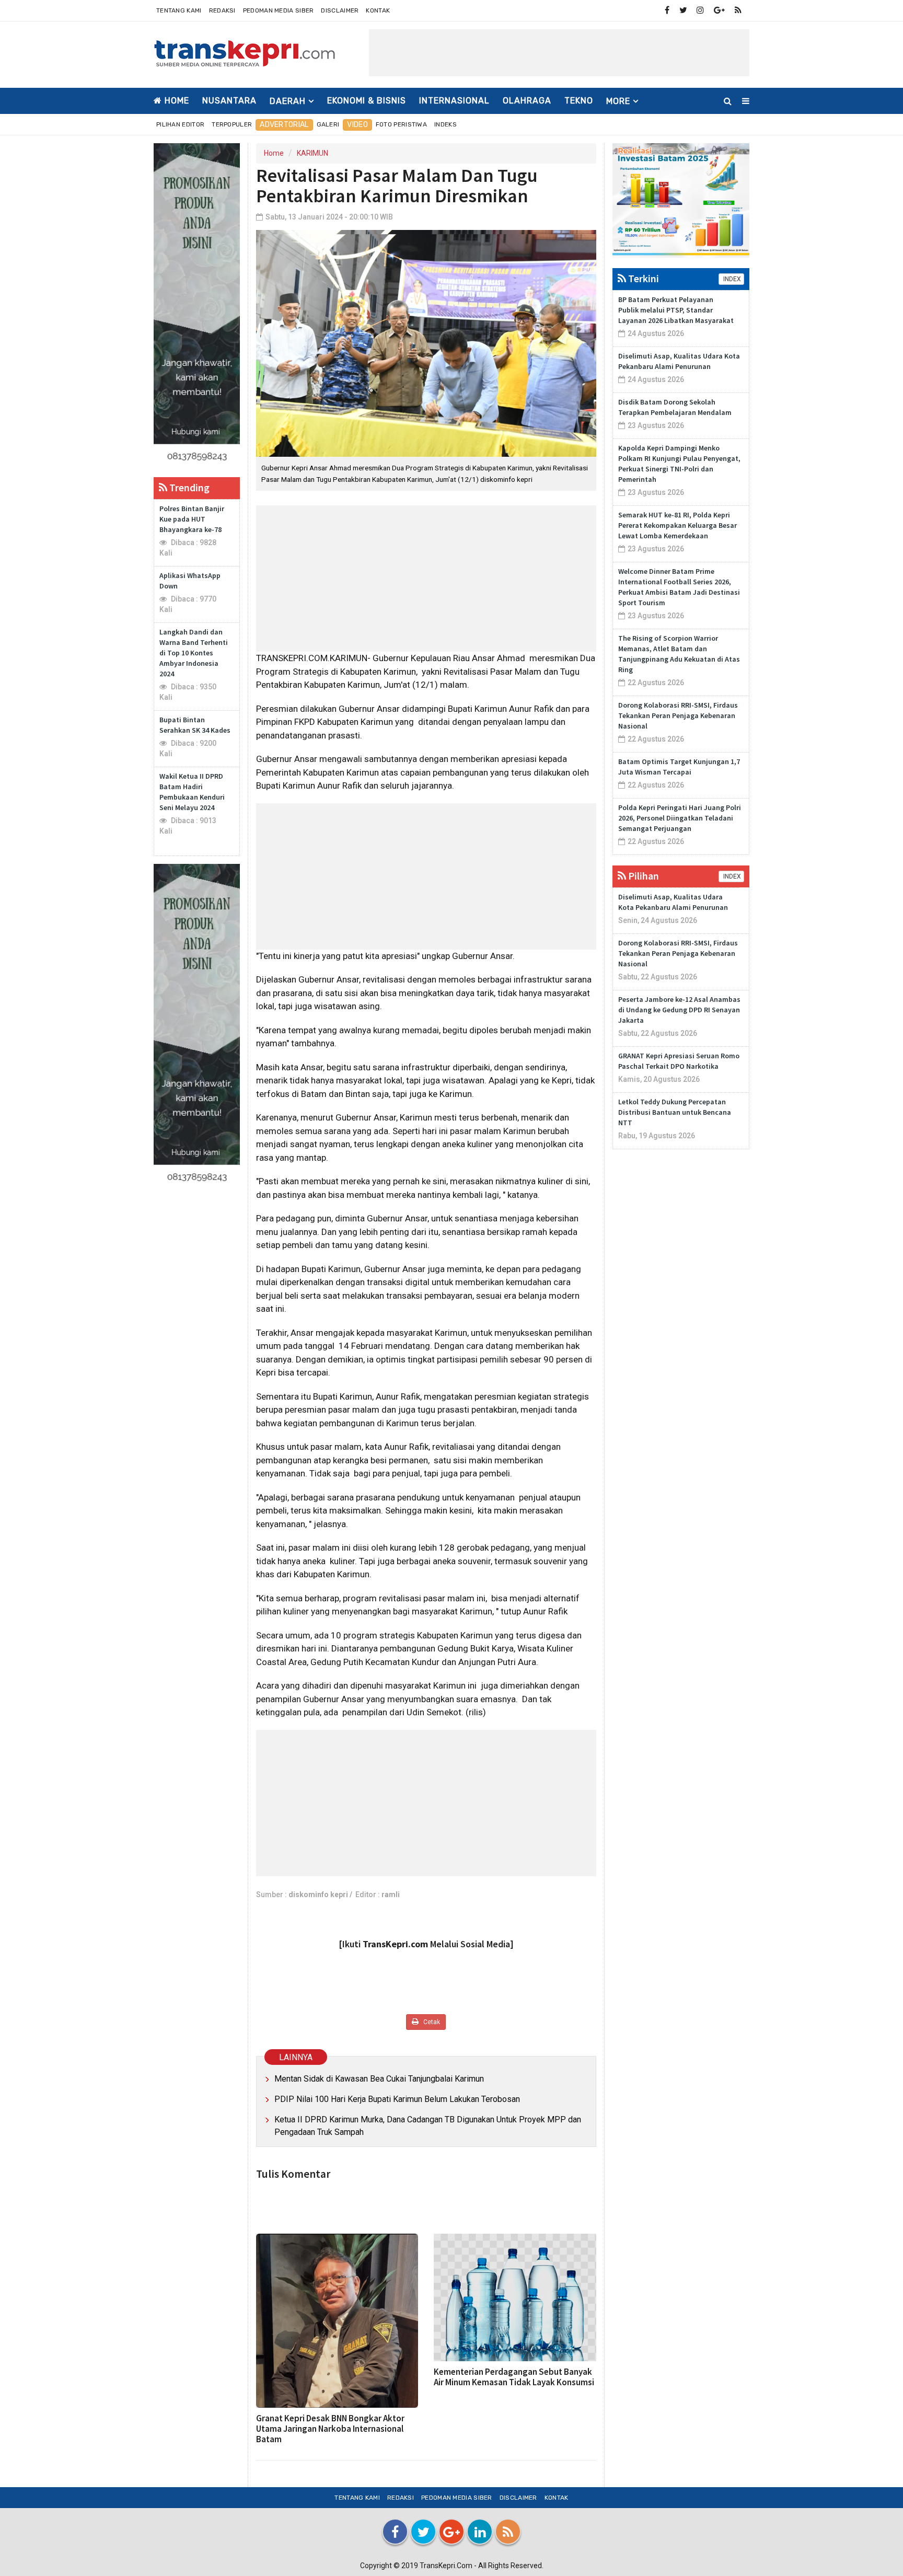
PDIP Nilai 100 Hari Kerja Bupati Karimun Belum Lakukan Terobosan (397, 2099)
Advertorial (284, 125)
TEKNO (579, 101)
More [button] (618, 101)
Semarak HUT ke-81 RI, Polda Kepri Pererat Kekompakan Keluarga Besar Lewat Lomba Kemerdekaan (678, 525)
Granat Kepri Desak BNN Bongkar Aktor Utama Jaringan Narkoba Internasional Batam (330, 2429)
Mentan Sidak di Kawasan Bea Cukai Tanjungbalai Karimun (379, 2079)
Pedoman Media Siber (279, 10)
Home (176, 101)
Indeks (445, 124)
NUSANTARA (229, 101)
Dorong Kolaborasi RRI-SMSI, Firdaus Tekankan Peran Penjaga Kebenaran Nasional (678, 715)
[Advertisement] (559, 53)
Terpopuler (232, 124)
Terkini (642, 278)
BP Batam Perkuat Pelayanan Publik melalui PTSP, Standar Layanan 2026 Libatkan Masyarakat (676, 310)
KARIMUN (312, 153)
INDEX (731, 279)
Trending (188, 487)
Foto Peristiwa (401, 124)
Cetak (431, 2022)
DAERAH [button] (288, 101)
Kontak (378, 10)
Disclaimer (340, 10)
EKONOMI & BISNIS (367, 101)
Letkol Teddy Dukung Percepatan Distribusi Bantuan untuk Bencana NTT (675, 1112)
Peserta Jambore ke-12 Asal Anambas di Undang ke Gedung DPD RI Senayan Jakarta (679, 1010)
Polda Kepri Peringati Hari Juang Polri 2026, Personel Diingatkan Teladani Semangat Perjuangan (680, 818)
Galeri (328, 124)
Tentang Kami (179, 10)
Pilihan (642, 876)
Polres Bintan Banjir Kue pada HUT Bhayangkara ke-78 (192, 519)
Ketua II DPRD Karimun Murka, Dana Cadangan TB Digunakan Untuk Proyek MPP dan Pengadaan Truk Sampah (428, 2126)
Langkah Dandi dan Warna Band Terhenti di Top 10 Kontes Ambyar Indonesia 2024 (194, 653)
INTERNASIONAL (454, 101)
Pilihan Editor (180, 124)
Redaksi (222, 10)
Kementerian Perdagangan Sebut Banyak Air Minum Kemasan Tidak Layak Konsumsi (514, 2377)
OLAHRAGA (527, 101)
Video (357, 125)
